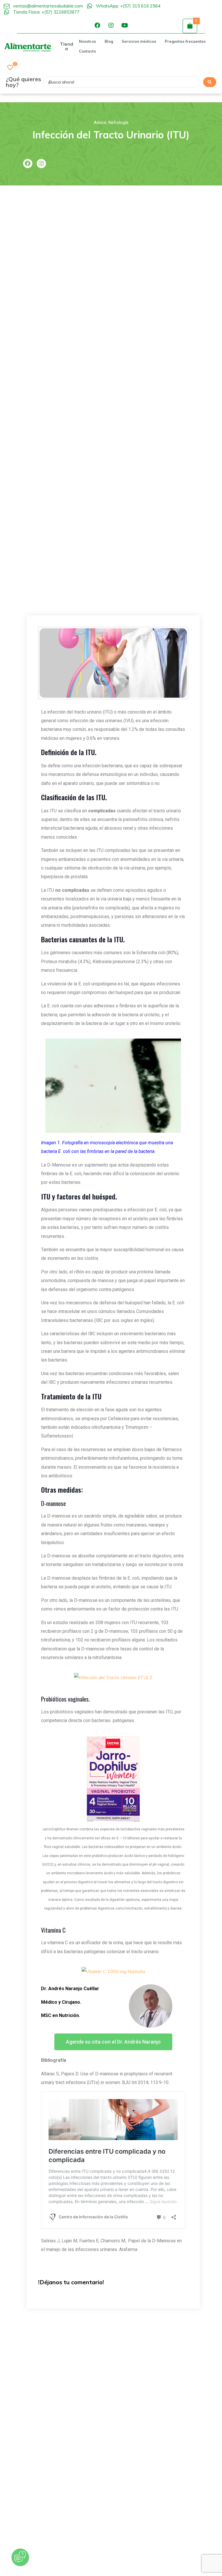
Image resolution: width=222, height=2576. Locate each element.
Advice (100, 122)
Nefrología (118, 122)
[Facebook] (97, 25)
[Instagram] (111, 25)
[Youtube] (125, 25)
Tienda (66, 46)
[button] (113, 2042)
